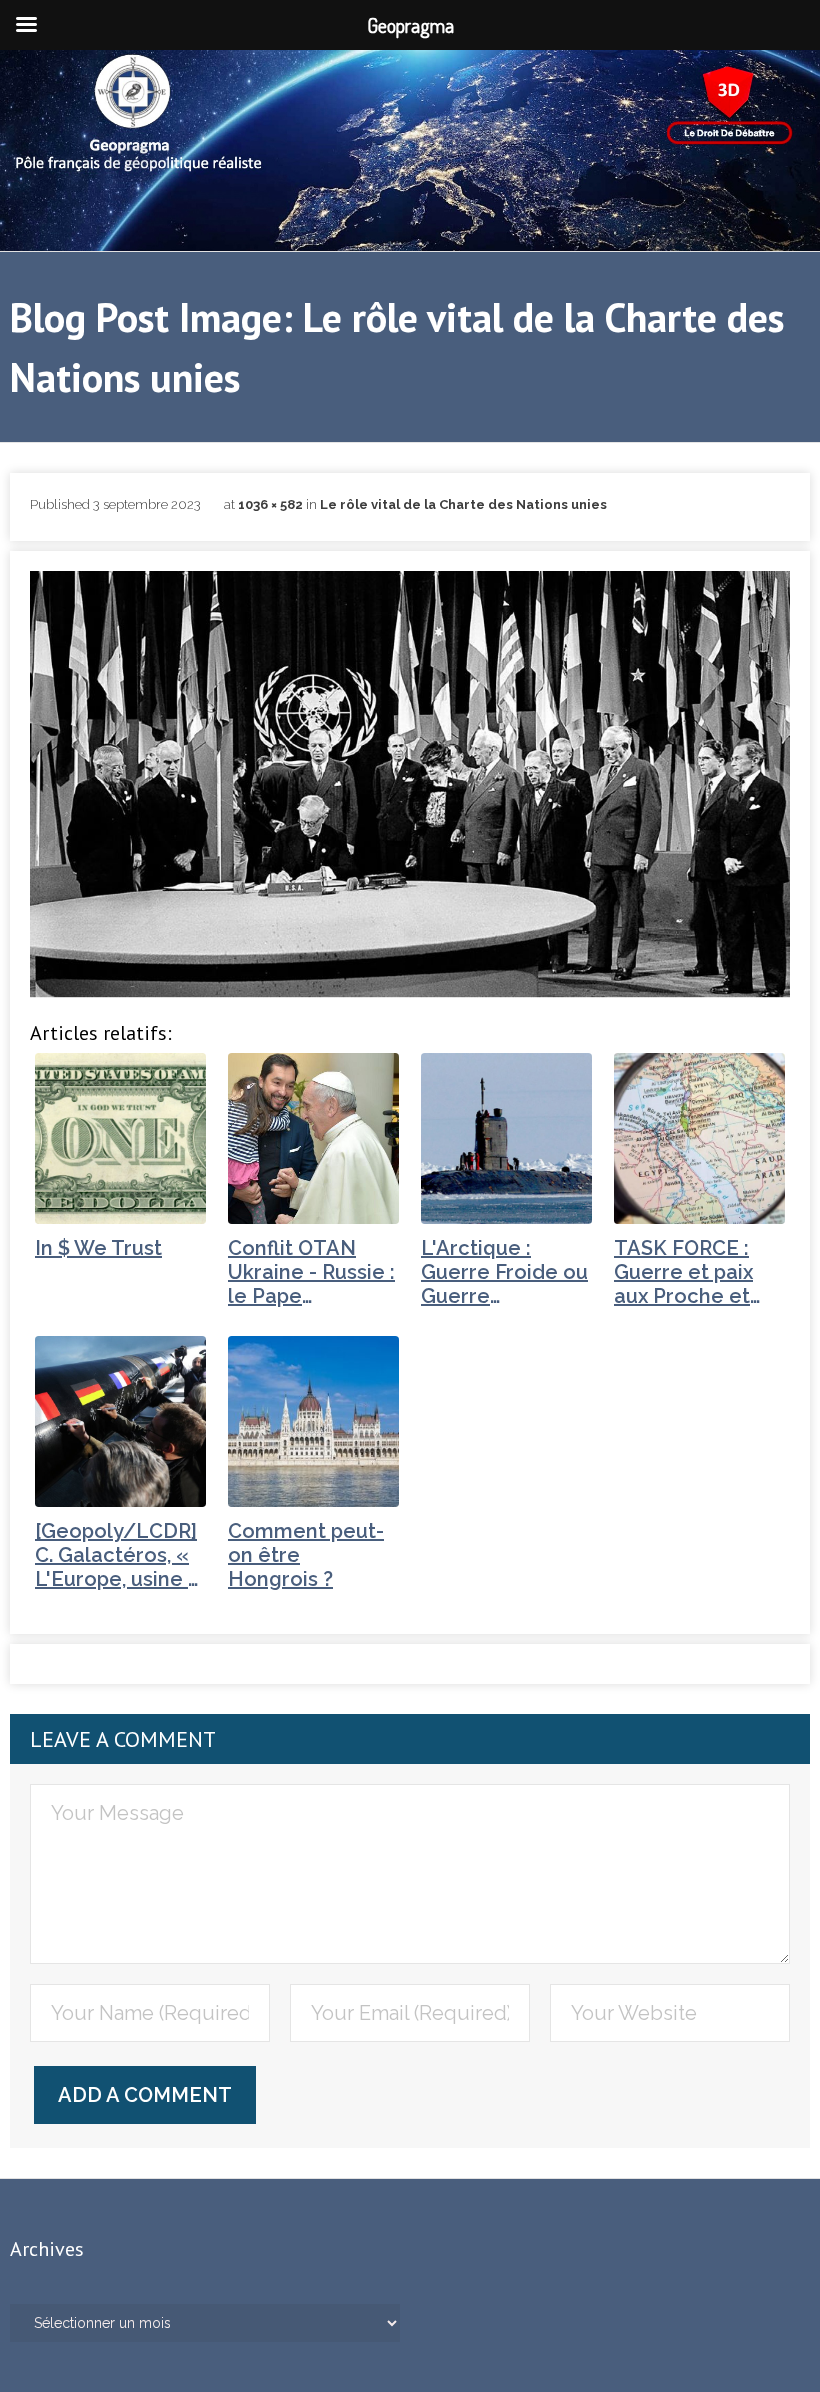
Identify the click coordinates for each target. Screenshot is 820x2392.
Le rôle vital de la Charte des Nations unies (463, 504)
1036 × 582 (270, 504)
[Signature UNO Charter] (410, 784)
